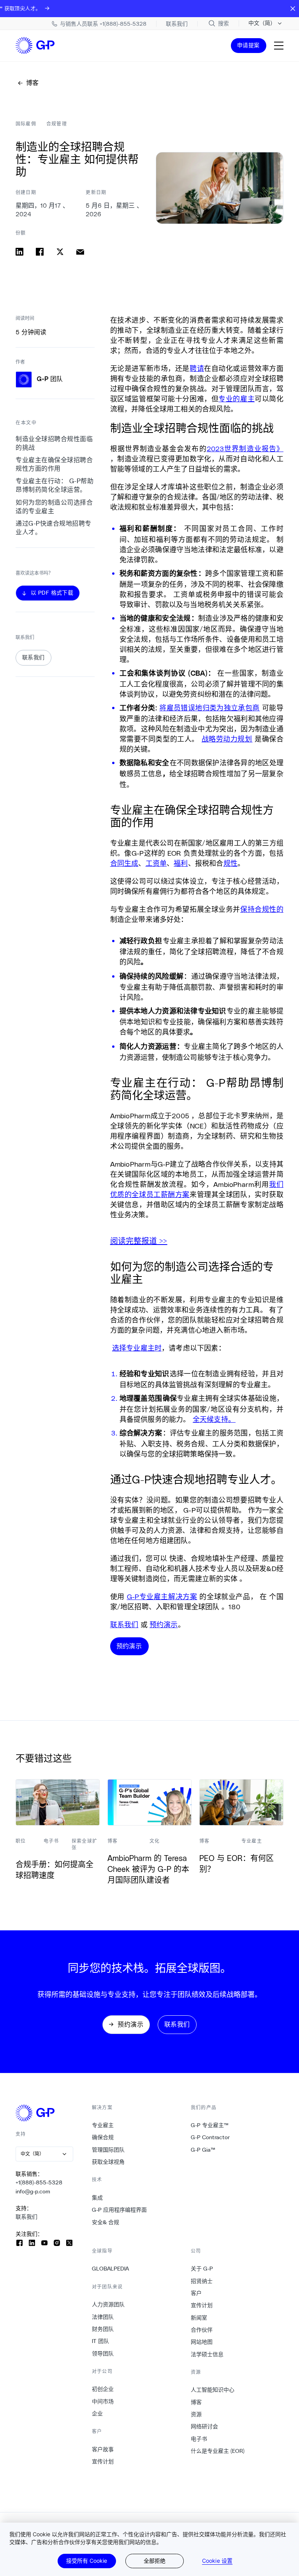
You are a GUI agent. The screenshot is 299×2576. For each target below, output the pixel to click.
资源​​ (196, 2414)
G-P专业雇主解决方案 (162, 1596)
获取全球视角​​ (108, 2162)
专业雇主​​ (103, 2125)
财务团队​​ (103, 2329)
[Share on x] (60, 252)
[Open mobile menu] (279, 46)
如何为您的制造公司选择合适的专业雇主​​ (54, 507)
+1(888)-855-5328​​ (39, 2182)
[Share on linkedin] (19, 252)
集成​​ (98, 2198)
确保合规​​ (103, 2137)
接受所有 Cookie (87, 2561)
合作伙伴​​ (202, 2330)
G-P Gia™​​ (203, 2150)
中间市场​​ (103, 2401)
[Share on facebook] (40, 252)
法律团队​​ (103, 2317)
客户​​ (196, 2293)
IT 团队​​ (101, 2341)
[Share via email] (80, 252)
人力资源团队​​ (108, 2304)
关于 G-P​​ (202, 2269)
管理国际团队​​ (108, 2150)
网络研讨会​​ (205, 2426)
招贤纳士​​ (202, 2281)
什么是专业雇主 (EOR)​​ (218, 2451)
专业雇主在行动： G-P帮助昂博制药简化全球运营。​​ (55, 485)
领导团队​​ (103, 2354)
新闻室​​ (199, 2318)
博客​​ (196, 2402)
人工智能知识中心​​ (213, 2390)
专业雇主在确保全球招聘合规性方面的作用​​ (54, 464)
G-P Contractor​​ (210, 2137)
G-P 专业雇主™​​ (210, 2125)
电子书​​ (199, 2439)
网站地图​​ (202, 2342)
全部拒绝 (155, 2561)
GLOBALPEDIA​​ (111, 2269)
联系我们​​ (27, 2217)
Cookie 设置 (217, 2561)
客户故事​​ (103, 2449)
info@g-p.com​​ (33, 2191)
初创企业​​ (103, 2389)
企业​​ (98, 2414)
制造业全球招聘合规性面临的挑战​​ (54, 443)
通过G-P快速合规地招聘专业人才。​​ (54, 528)
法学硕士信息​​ (207, 2354)
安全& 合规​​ (106, 2222)
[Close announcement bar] (293, 9)
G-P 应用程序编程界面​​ (120, 2210)
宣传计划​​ (103, 2461)
